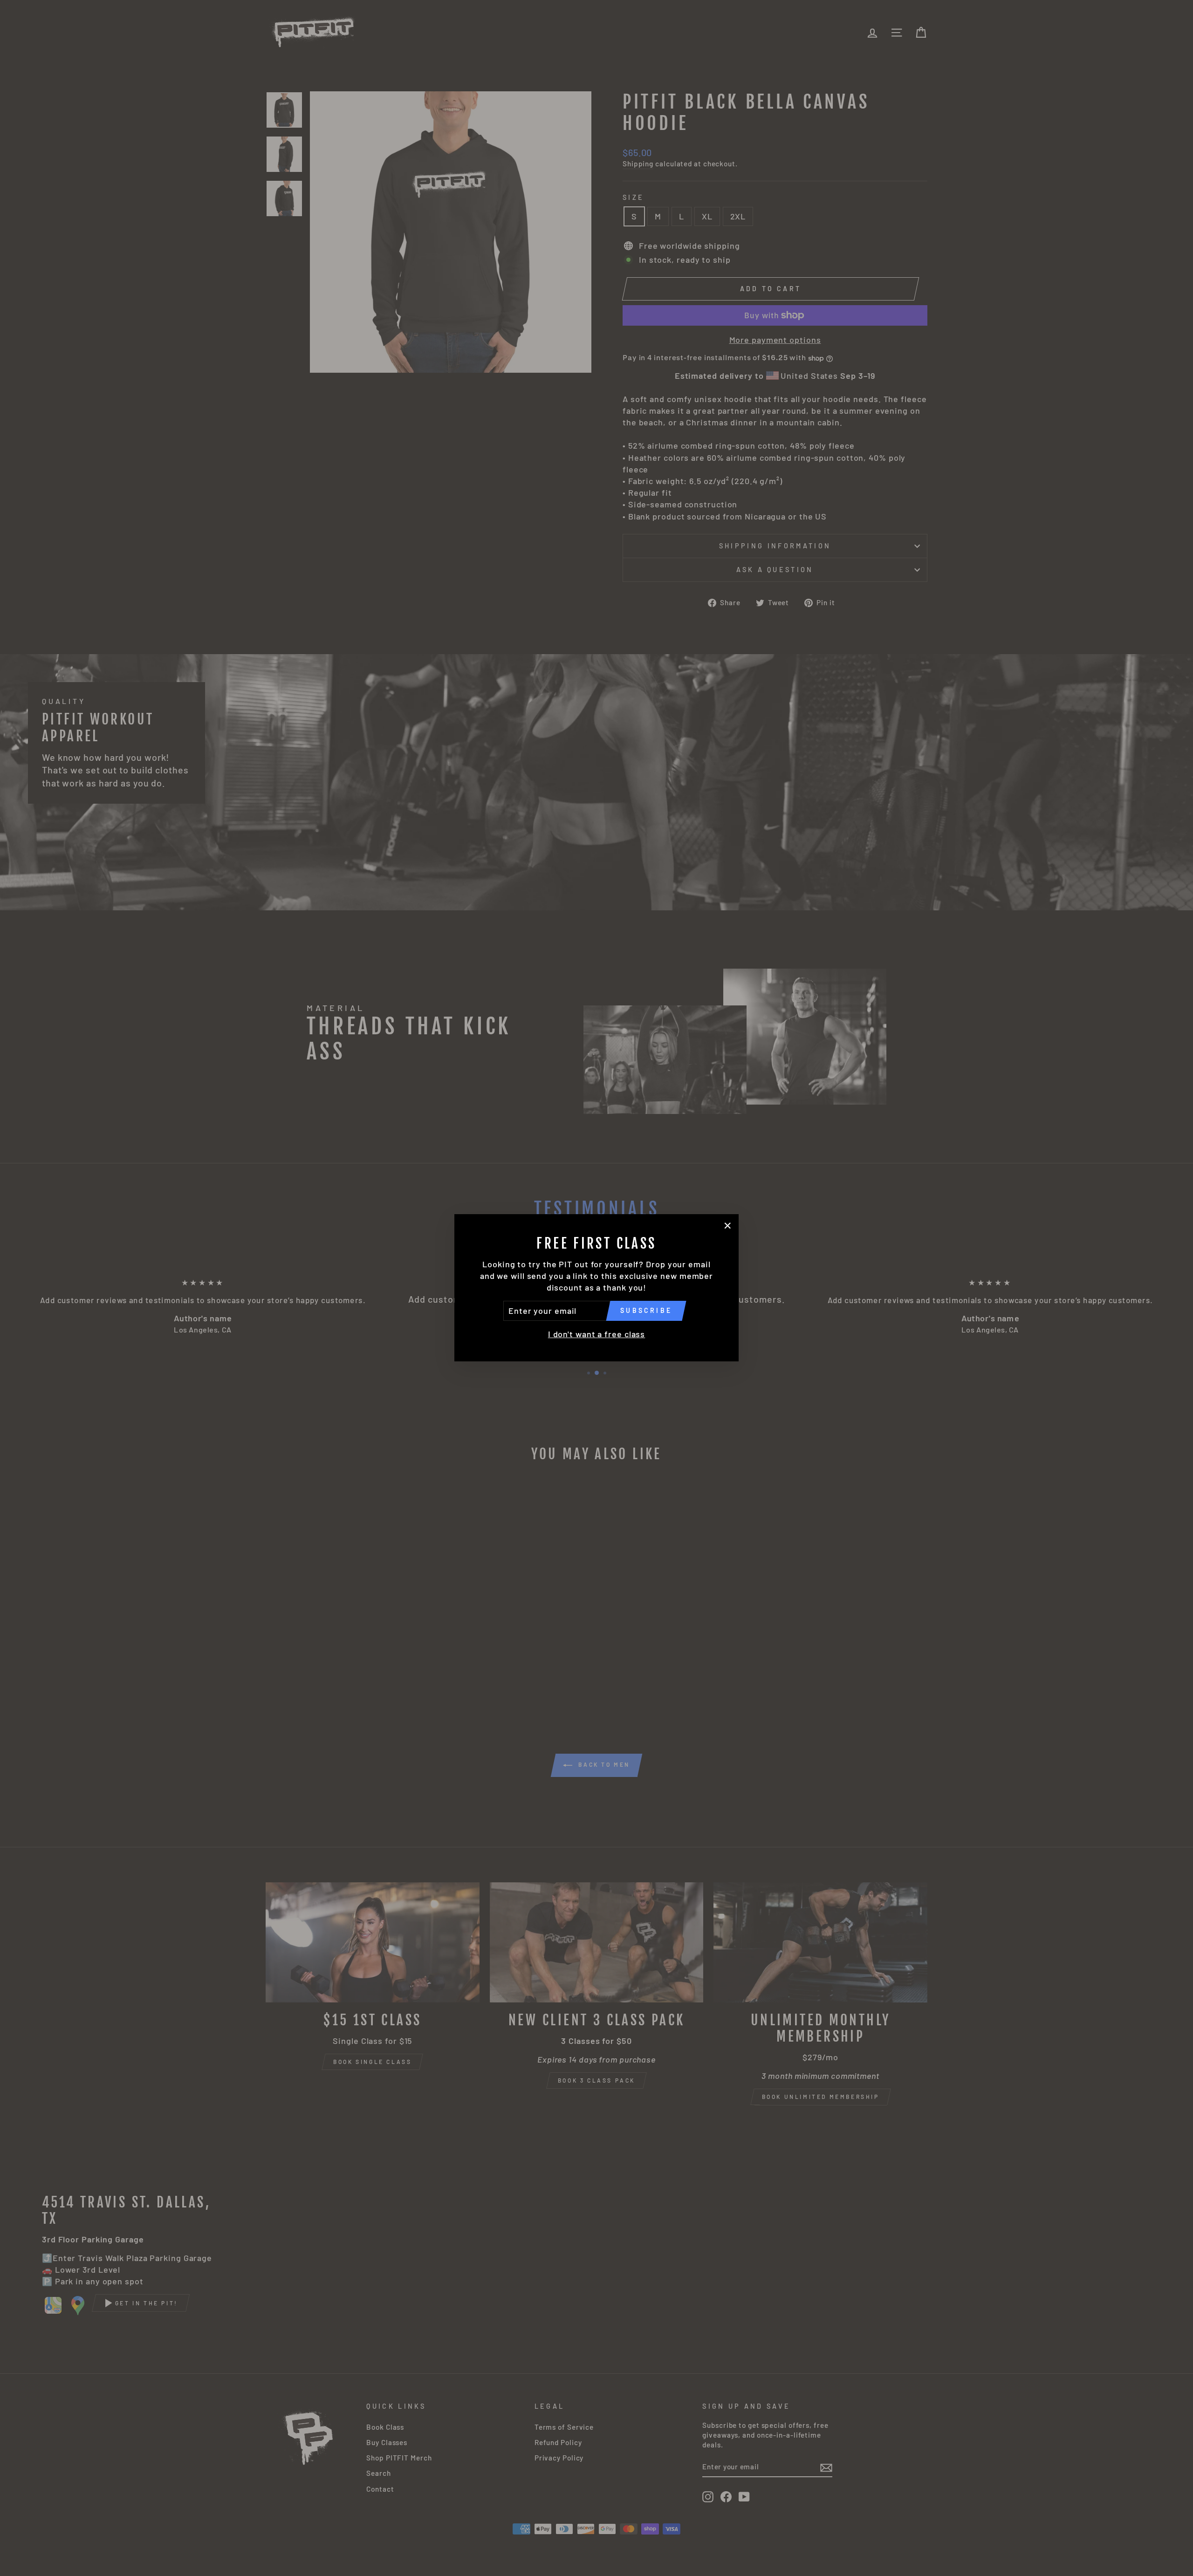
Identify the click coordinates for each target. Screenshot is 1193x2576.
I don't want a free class (597, 1334)
